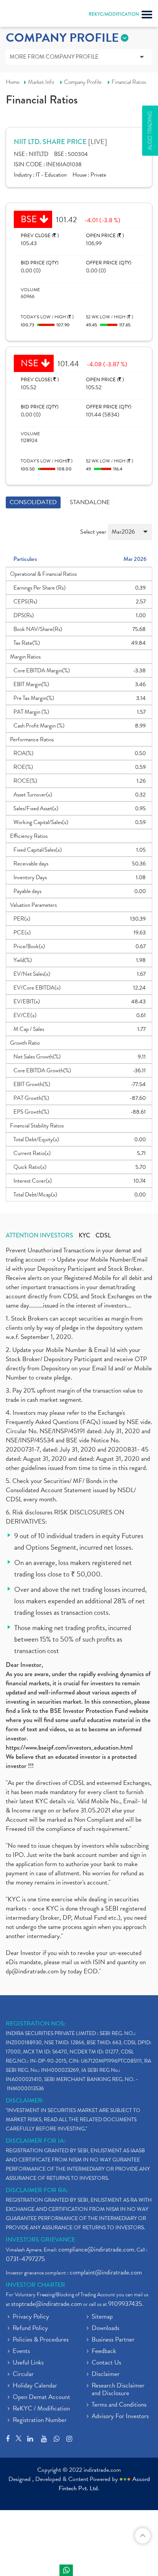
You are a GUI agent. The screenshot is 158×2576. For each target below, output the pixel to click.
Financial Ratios (129, 82)
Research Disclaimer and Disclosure (118, 2390)
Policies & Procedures (41, 2340)
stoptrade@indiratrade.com (47, 2304)
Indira (66, 2570)
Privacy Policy (31, 2317)
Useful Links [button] (28, 2363)
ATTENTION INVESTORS (39, 1236)
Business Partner (113, 2340)
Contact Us (106, 2363)
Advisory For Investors (120, 2417)
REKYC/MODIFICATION (114, 14)
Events (21, 2352)
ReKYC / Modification (41, 2409)
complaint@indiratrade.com (106, 2272)
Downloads (105, 2329)
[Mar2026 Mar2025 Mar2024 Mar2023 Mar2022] (130, 535)
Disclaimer (106, 2374)
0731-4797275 (25, 2259)
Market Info (41, 82)
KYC (84, 1236)
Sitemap (102, 2317)
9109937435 (125, 2304)
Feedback (104, 2352)
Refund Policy (30, 2329)
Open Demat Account (41, 2397)
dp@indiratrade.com (33, 1971)
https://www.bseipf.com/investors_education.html (69, 1748)
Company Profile (83, 82)
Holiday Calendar (35, 2386)
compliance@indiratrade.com (96, 2249)
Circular (23, 2374)
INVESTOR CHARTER (35, 2285)
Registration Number (40, 2420)
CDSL (103, 1236)
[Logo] (25, 15)
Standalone (90, 502)
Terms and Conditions (119, 2405)
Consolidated (33, 502)
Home (13, 82)
